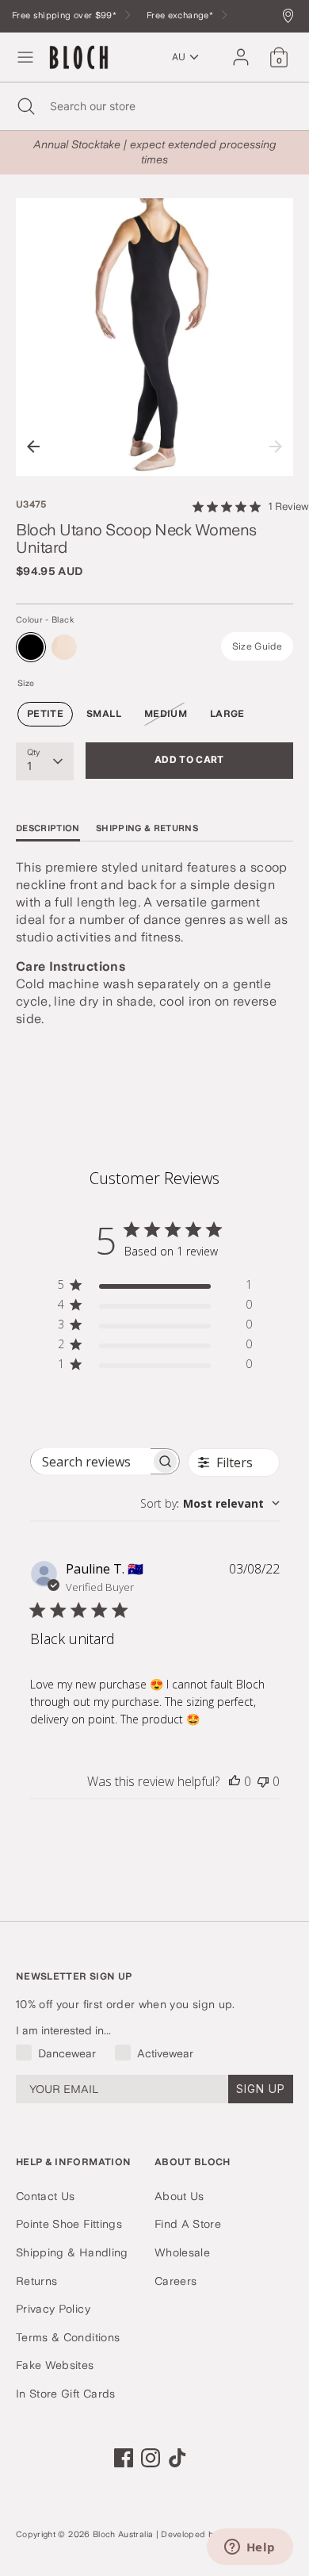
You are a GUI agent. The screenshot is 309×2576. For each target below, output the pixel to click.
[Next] (276, 447)
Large (227, 714)
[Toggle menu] (25, 57)
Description (48, 828)
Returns (36, 2281)
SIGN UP (261, 2089)
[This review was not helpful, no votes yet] (263, 1781)
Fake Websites (55, 2365)
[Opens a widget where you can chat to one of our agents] (250, 2548)
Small (104, 714)
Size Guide (257, 646)
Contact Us (46, 2196)
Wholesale (182, 2252)
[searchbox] (91, 1461)
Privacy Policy (53, 2309)
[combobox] (210, 1503)
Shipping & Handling (72, 2252)
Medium (166, 714)
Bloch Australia (123, 2534)
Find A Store (188, 2224)
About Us (179, 2196)
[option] (154, 337)
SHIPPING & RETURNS (147, 828)
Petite (45, 714)
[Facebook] (124, 2458)
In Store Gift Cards (66, 2394)
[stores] (292, 17)
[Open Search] (25, 106)
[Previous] (33, 447)
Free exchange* (181, 15)
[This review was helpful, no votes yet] (235, 1781)
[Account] (241, 50)
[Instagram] (151, 2458)
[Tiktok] (177, 2458)
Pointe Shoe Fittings (69, 2224)
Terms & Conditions (68, 2337)
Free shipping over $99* (65, 15)
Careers (175, 2281)
